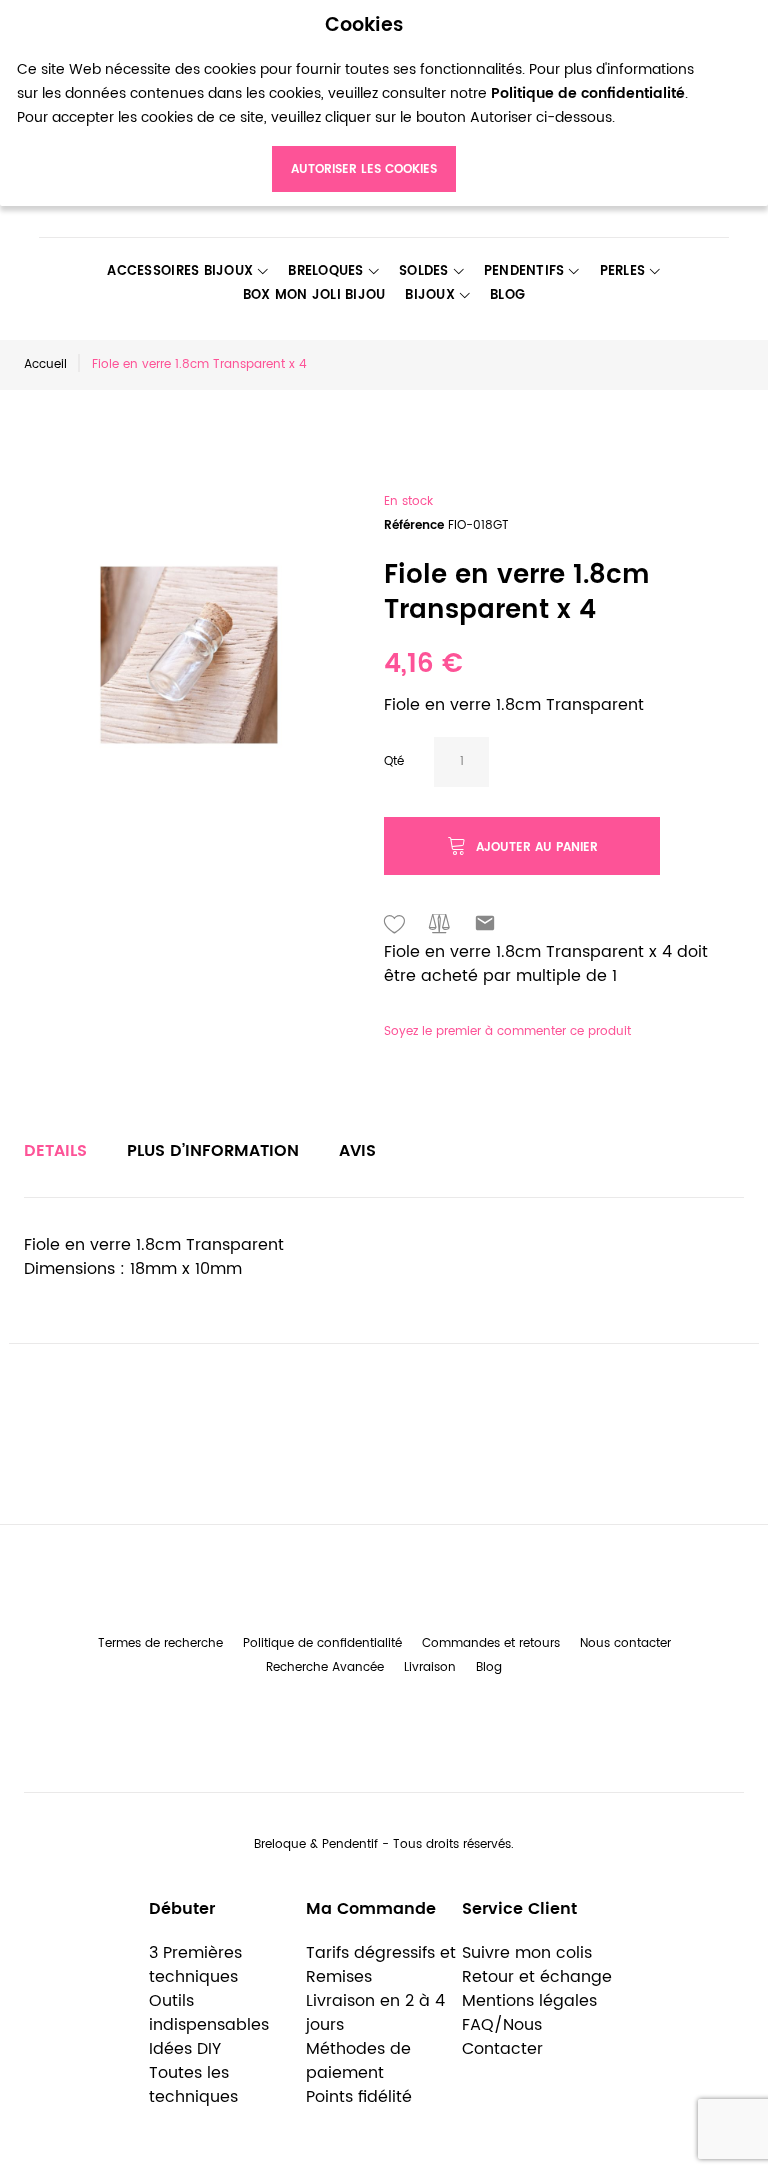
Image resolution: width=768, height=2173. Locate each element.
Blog (489, 1667)
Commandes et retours (491, 1643)
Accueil (45, 364)
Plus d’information (213, 1151)
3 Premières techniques (195, 1965)
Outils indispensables (209, 2013)
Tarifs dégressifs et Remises (381, 1965)
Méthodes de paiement (358, 2061)
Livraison (430, 1667)
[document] (364, 103)
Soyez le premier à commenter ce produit (507, 1031)
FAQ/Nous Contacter (502, 2037)
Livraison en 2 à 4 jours (375, 2013)
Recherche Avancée (325, 1667)
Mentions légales (529, 2001)
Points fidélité (359, 2097)
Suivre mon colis (527, 1953)
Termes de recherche (160, 1643)
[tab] (55, 1151)
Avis (357, 1151)
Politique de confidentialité (322, 1643)
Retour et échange (537, 1977)
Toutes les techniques (193, 2085)
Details (55, 1151)
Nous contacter (625, 1643)
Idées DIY (185, 2049)
